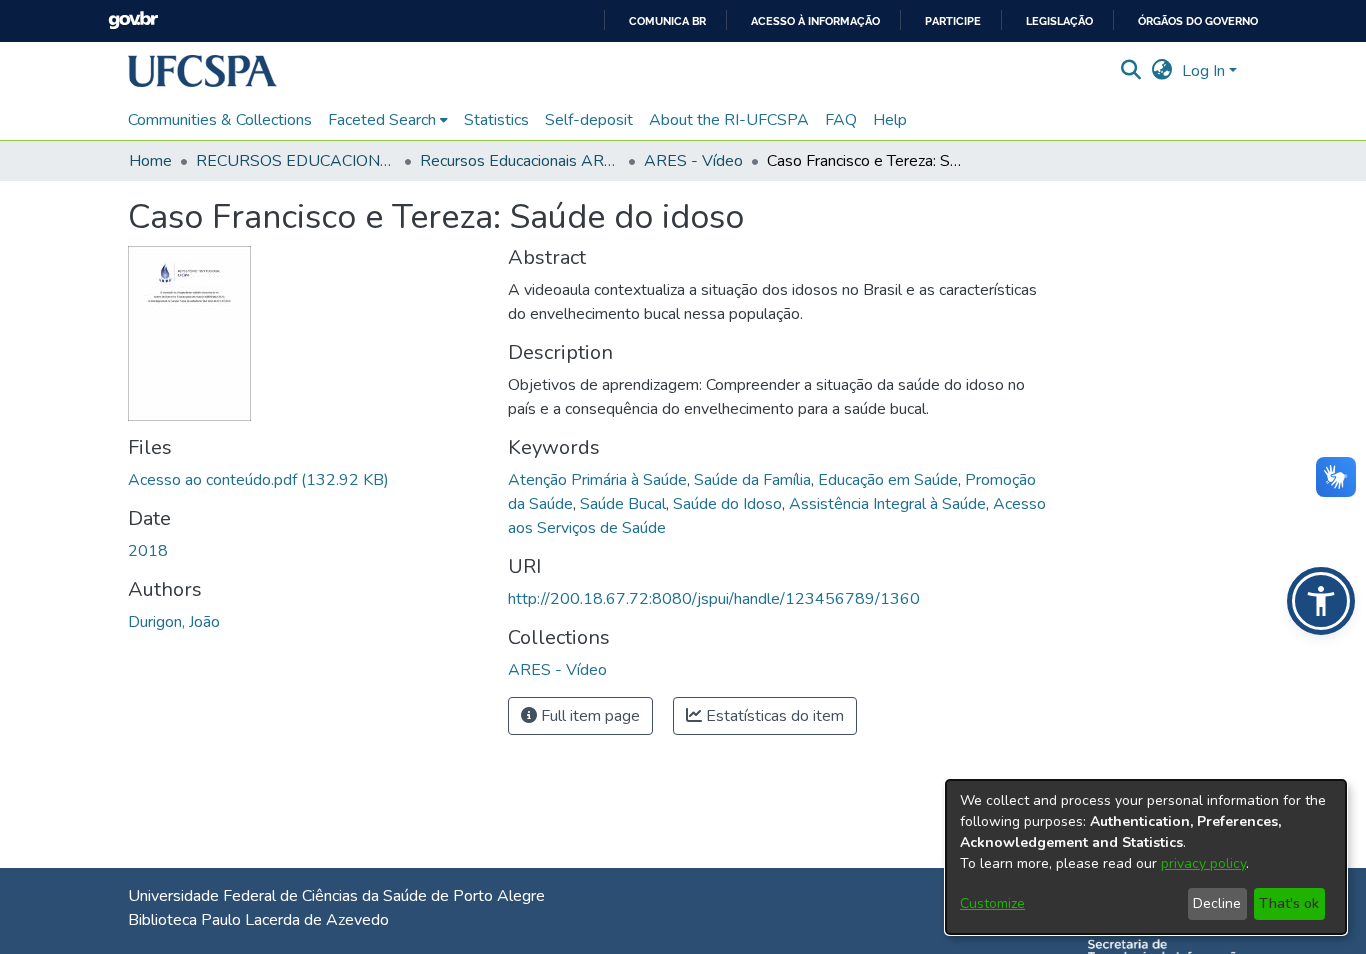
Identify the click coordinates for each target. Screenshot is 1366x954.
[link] (258, 480)
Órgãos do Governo (1198, 21)
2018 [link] (148, 551)
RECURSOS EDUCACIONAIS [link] (296, 161)
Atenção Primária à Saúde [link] (597, 480)
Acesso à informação (815, 21)
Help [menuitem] (890, 120)
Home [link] (150, 161)
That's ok (1289, 903)
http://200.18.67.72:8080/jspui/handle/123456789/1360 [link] (714, 599)
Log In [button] (1205, 71)
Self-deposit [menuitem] (589, 120)
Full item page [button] (588, 716)
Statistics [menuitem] (496, 120)
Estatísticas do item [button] (773, 716)
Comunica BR (667, 21)
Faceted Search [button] (382, 120)
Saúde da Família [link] (752, 480)
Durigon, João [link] (174, 622)
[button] (202, 71)
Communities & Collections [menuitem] (220, 120)
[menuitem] (388, 120)
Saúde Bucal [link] (623, 504)
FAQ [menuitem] (841, 120)
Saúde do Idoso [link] (727, 504)
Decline (1217, 903)
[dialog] (1146, 857)
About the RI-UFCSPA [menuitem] (729, 120)
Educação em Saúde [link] (888, 480)
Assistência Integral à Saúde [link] (887, 504)
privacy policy (1203, 863)
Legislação (1059, 21)
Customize (992, 903)
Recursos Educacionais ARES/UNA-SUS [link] (520, 161)
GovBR (133, 20)
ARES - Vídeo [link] (693, 161)
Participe (953, 21)
